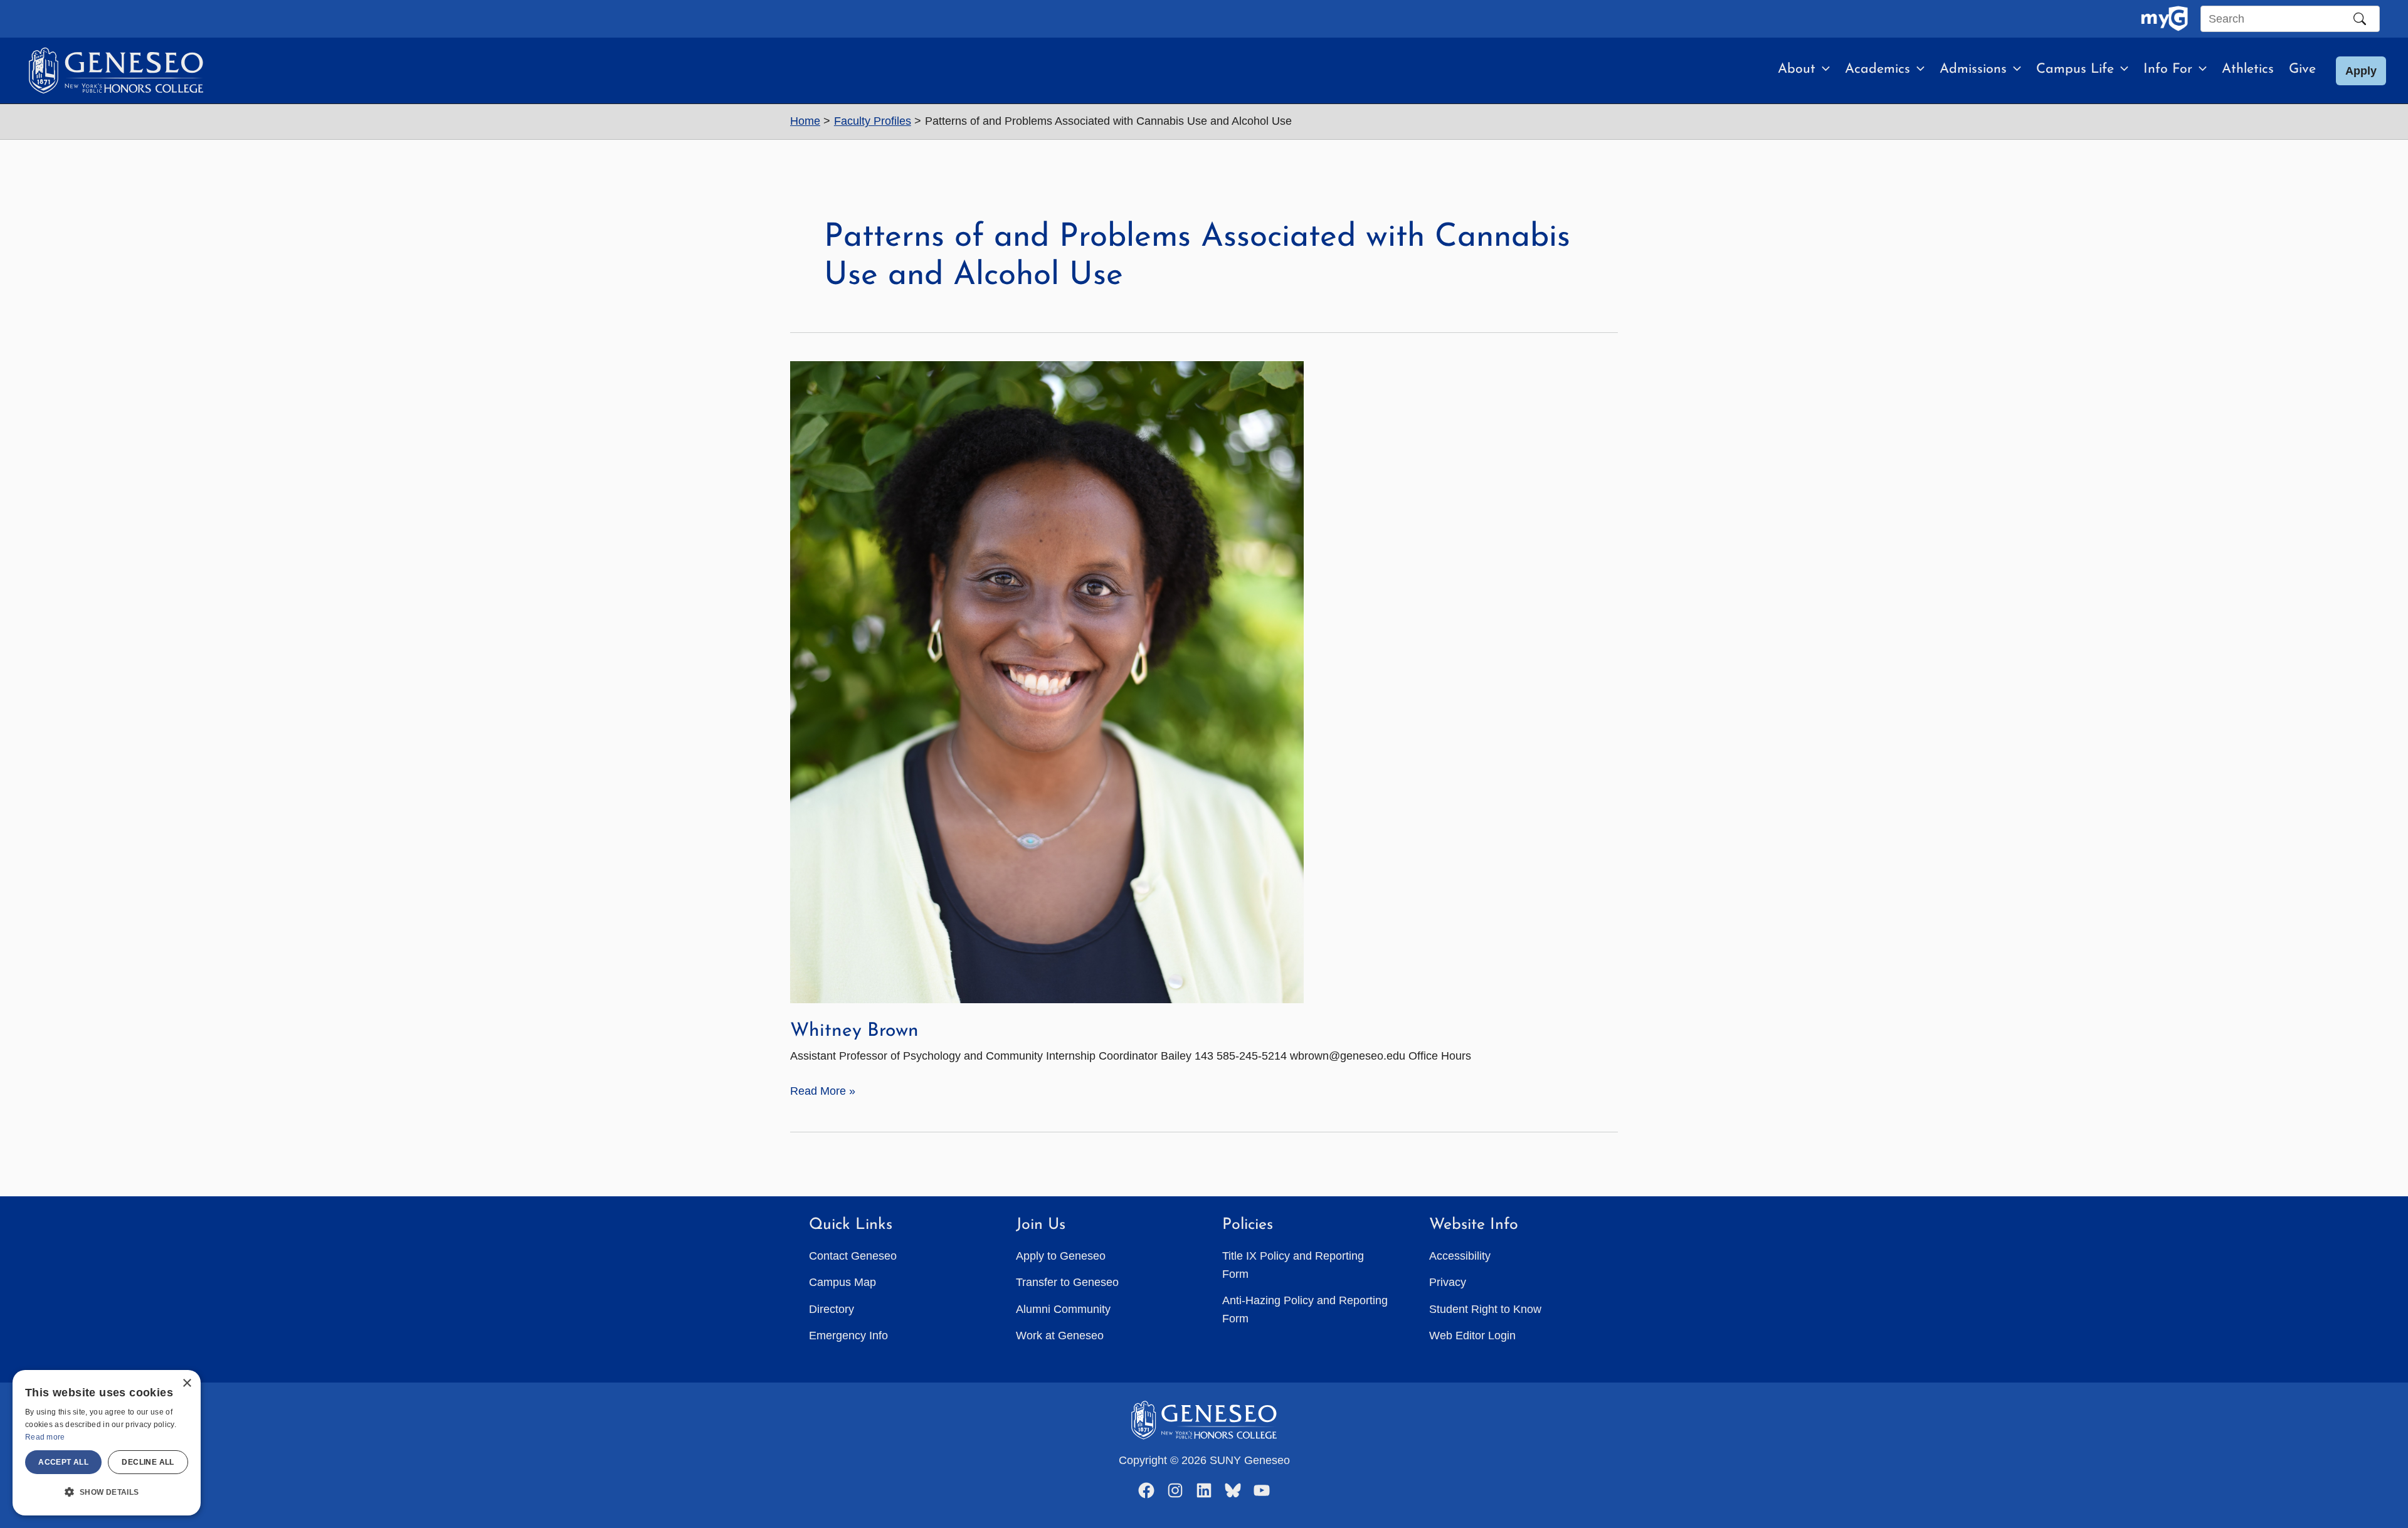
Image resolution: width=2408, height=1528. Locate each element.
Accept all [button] (63, 1462)
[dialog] (107, 1443)
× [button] (187, 1383)
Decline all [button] (148, 1462)
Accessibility (1460, 1256)
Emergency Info (848, 1336)
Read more (45, 1437)
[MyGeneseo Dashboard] (2164, 19)
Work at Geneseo (1060, 1336)
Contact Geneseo (853, 1256)
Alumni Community (1063, 1309)
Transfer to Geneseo (1067, 1282)
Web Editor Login (1472, 1336)
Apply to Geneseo (1061, 1256)
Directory (832, 1309)
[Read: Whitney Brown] (1047, 682)
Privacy (1448, 1282)
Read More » (823, 1092)
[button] (1823, 70)
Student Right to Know (1485, 1309)
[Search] (2360, 19)
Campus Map (842, 1282)
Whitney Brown (854, 1031)
